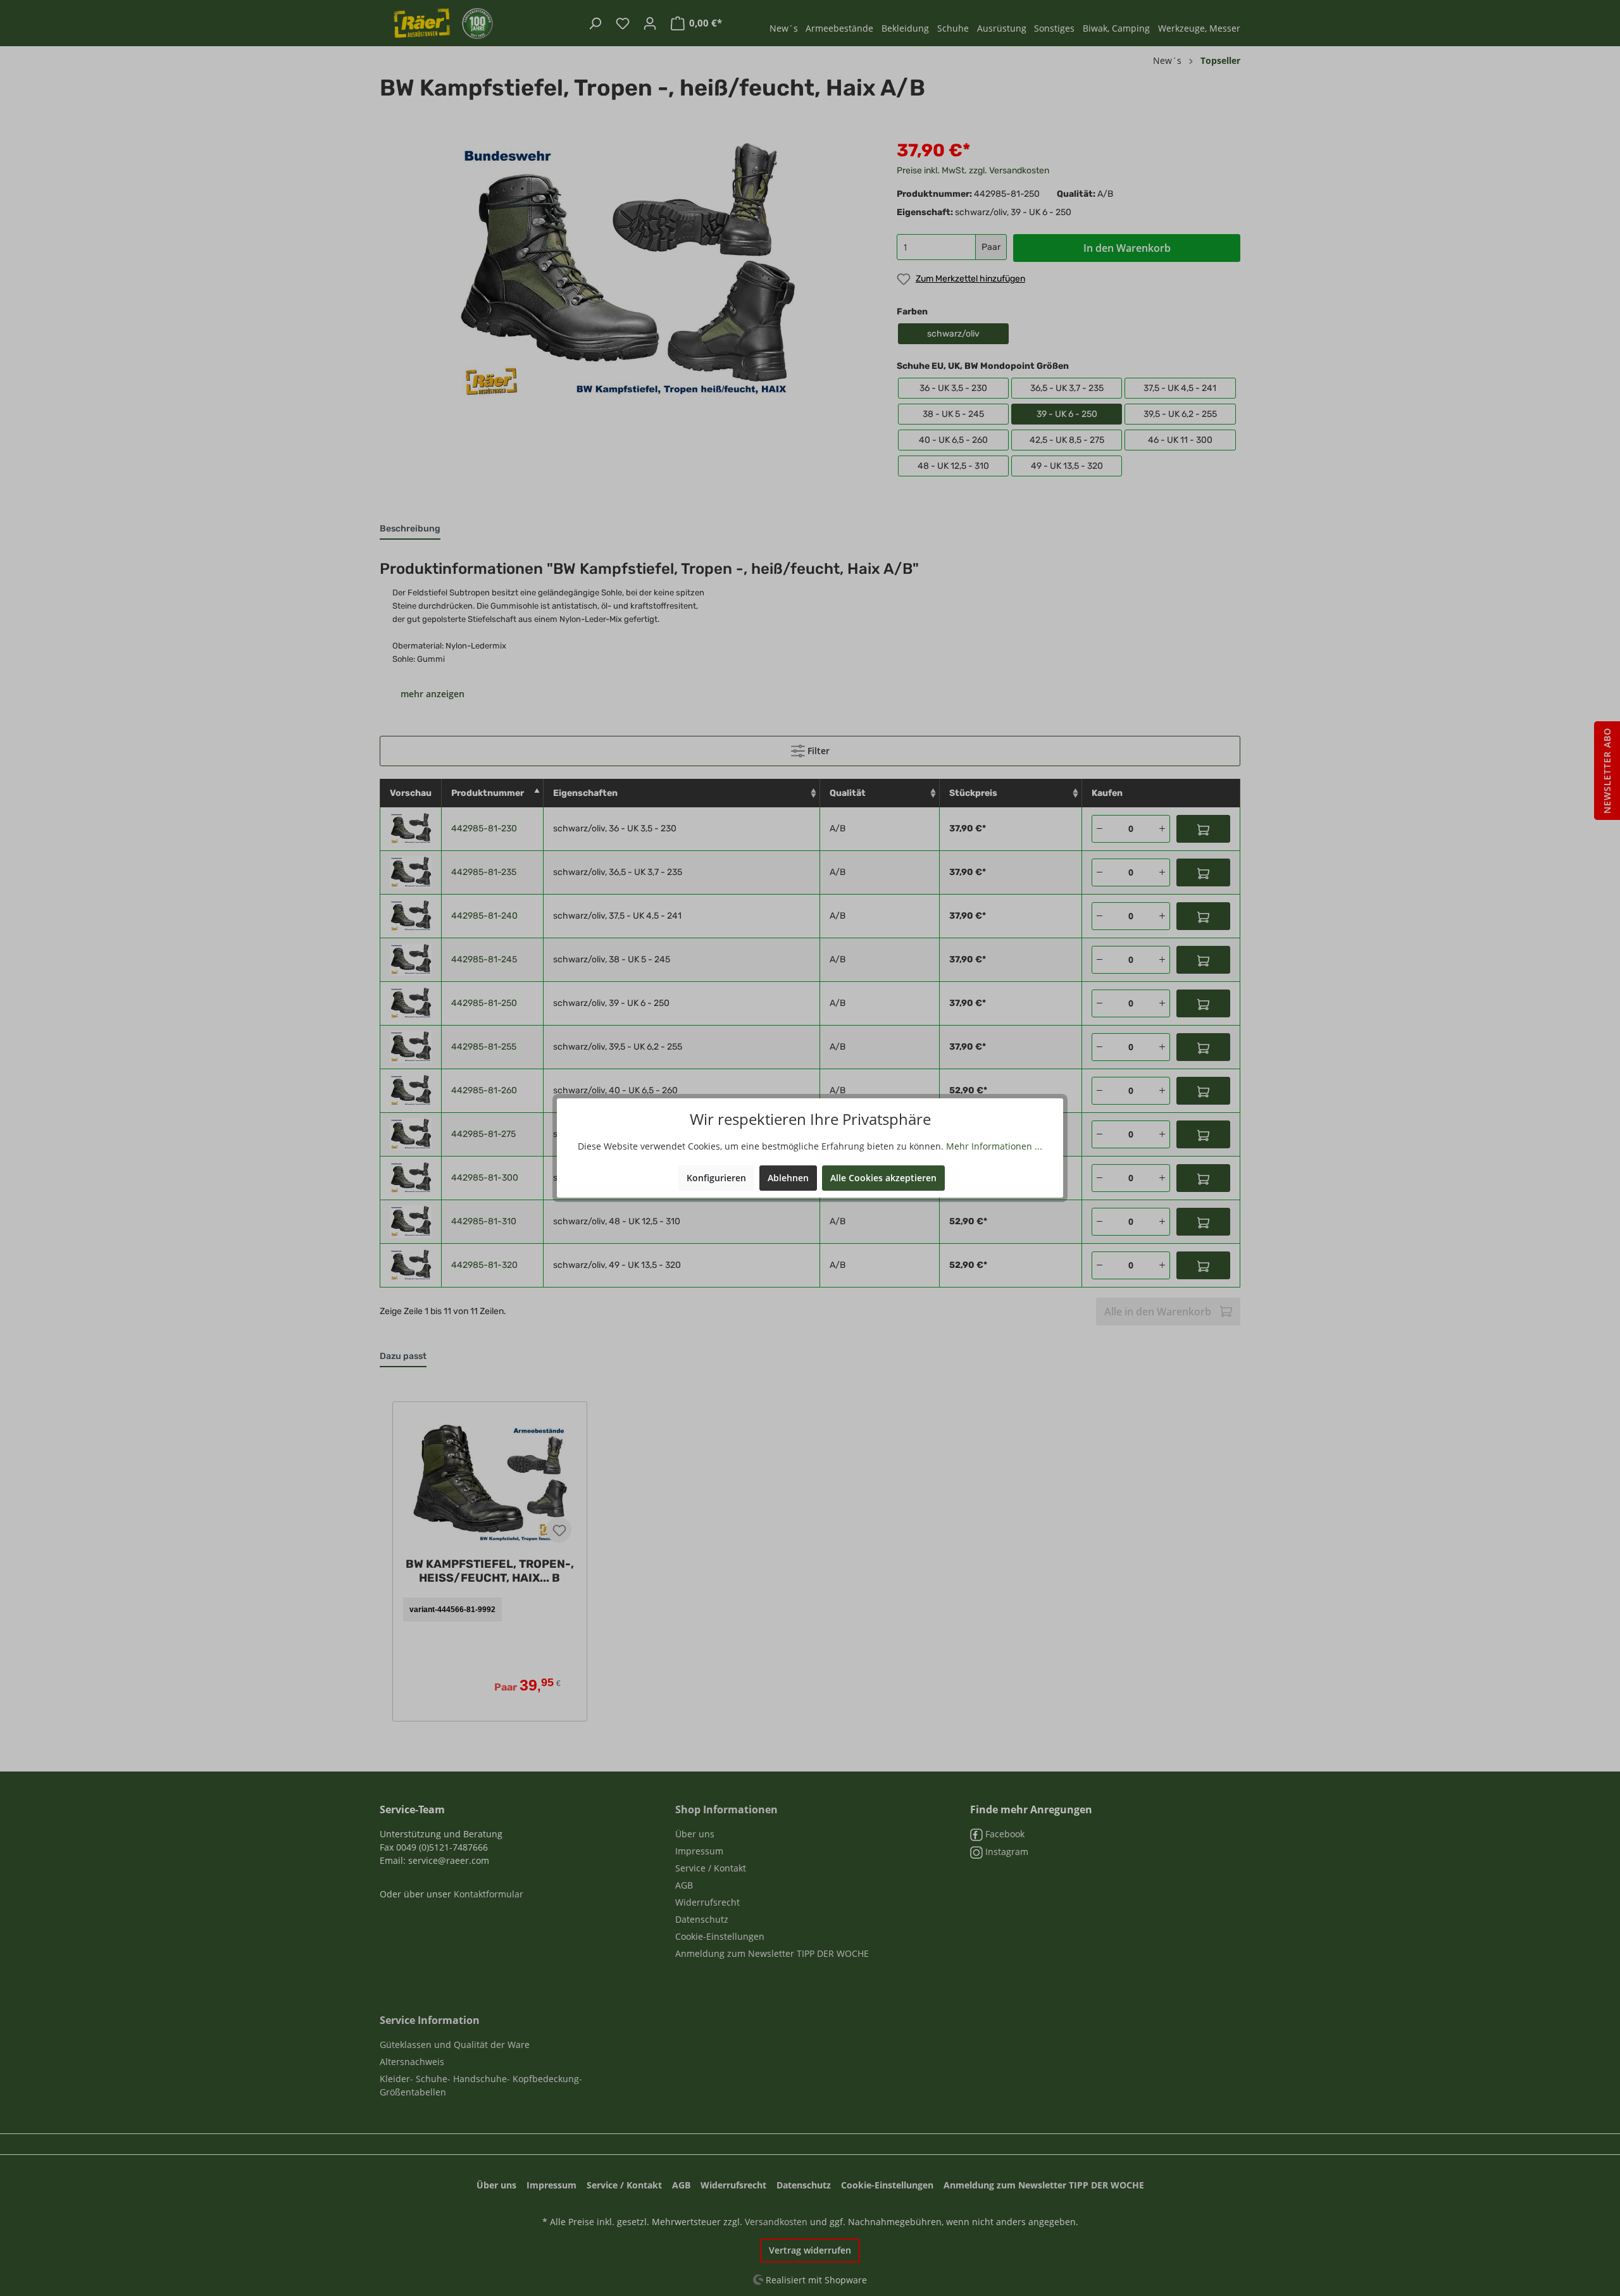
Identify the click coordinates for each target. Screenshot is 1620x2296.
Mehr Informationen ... (994, 1146)
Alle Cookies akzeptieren (883, 1178)
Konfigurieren (716, 1178)
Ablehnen (788, 1178)
